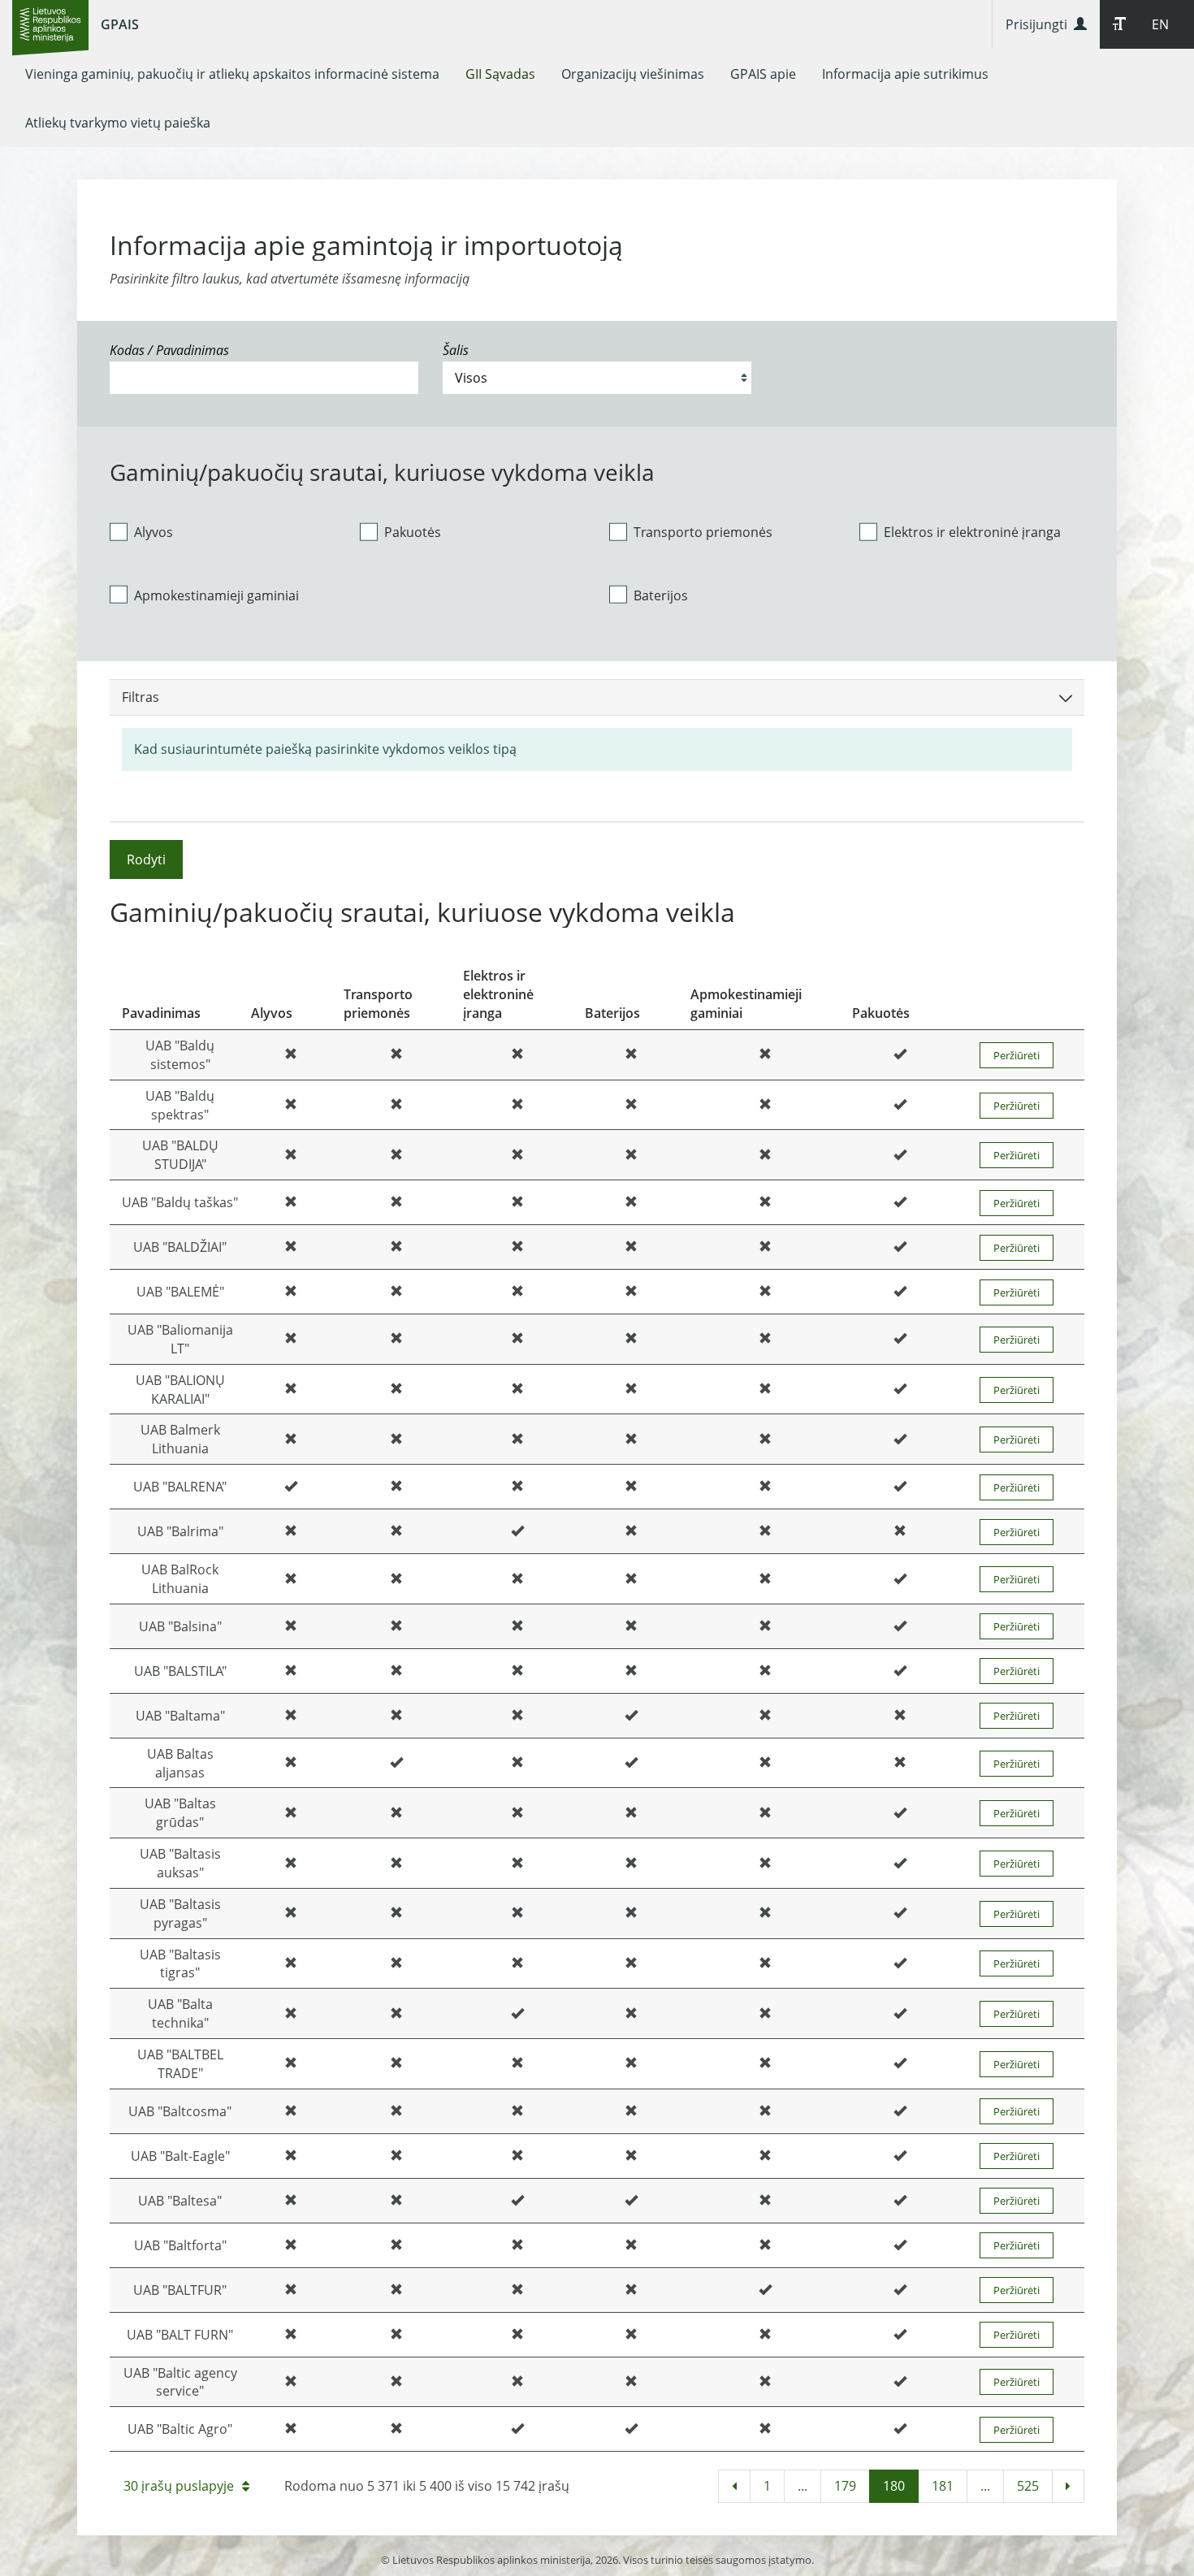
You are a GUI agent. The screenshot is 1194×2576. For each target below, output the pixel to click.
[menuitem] (232, 74)
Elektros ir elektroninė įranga (972, 532)
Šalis (456, 350)
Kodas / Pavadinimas (169, 350)
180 (894, 2486)
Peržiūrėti (1017, 1055)
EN (1160, 24)
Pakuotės (413, 532)
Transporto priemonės (703, 532)
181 (943, 2486)
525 (1028, 2486)
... (802, 2486)
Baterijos (661, 595)
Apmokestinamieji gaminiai (216, 595)
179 (845, 2486)
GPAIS (120, 24)
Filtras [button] (141, 697)
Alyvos (154, 532)
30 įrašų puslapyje (179, 2486)
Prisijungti (1040, 24)
